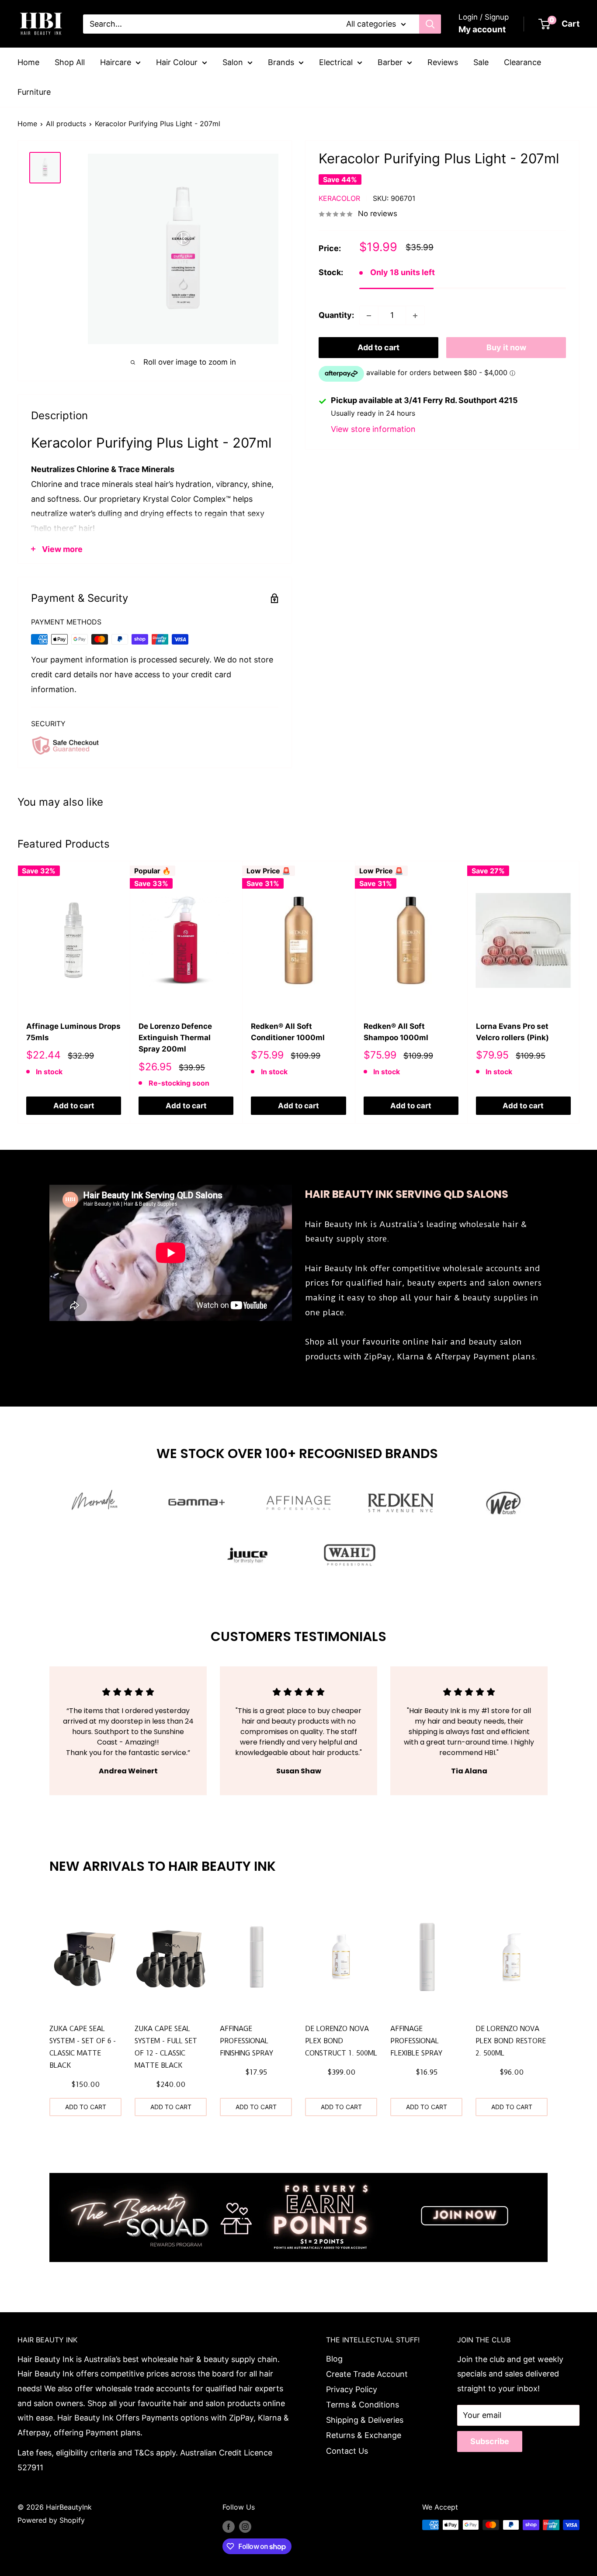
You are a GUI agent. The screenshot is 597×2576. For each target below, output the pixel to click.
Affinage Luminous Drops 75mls (73, 1032)
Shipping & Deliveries (365, 2420)
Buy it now (506, 348)
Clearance (522, 62)
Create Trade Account (367, 2374)
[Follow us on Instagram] (245, 2526)
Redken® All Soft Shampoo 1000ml (396, 1032)
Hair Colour (177, 62)
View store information (373, 429)
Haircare (116, 62)
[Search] (430, 24)
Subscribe (490, 2441)
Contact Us (347, 2451)
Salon (233, 62)
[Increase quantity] (415, 316)
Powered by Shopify (51, 2520)
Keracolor (339, 199)
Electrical (336, 62)
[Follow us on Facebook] (229, 2526)
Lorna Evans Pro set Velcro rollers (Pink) (512, 1032)
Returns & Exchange (364, 2435)
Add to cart (378, 348)
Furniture (34, 92)
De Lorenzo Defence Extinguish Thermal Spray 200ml (175, 1038)
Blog (334, 2359)
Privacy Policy (352, 2389)
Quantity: (336, 316)
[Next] (580, 992)
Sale (481, 62)
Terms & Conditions (363, 2405)
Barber (390, 62)
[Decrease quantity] (369, 316)
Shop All (70, 62)
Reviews (443, 62)
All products (66, 124)
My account (482, 29)
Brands (281, 62)
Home (28, 62)
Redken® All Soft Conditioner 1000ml (288, 1032)
